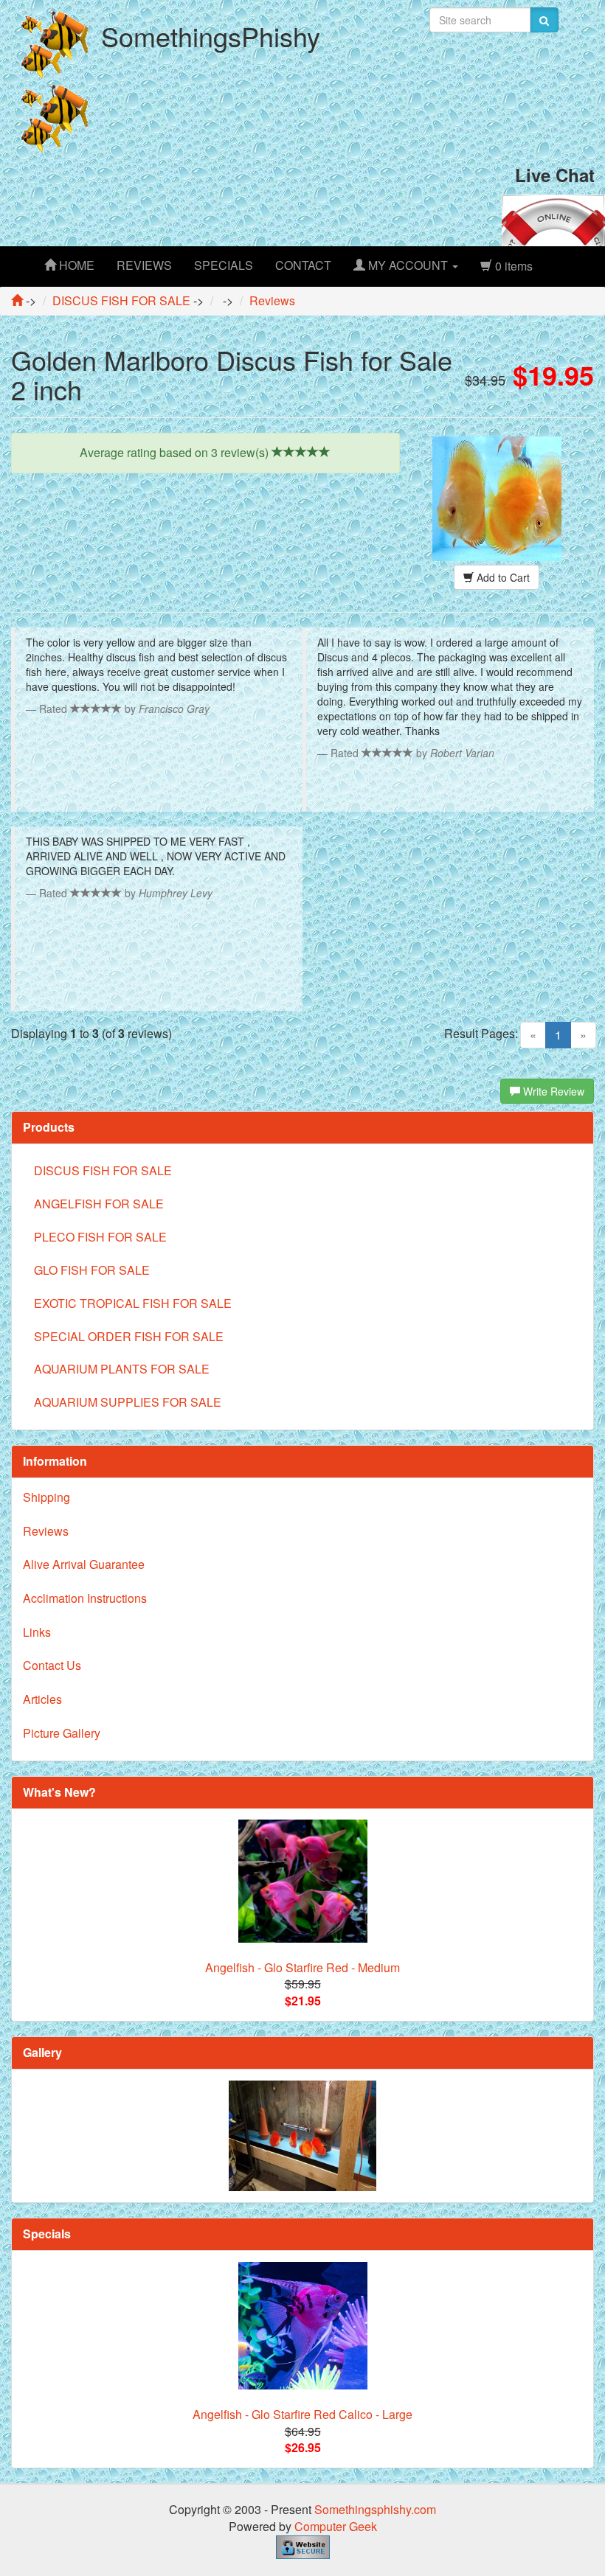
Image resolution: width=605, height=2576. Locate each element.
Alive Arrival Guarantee (84, 1564)
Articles (42, 1699)
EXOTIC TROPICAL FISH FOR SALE (133, 1303)
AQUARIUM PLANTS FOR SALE (122, 1369)
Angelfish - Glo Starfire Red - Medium (302, 1967)
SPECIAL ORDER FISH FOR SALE (129, 1336)
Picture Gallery (62, 1733)
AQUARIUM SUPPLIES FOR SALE (128, 1402)
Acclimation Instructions (85, 1598)
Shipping (46, 1497)
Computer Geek (336, 2526)
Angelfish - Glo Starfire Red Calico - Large (302, 2414)
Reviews (46, 1531)
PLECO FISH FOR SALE (100, 1237)
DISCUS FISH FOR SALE (103, 1170)
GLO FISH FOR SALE (92, 1270)
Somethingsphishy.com (375, 2509)
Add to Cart (502, 577)
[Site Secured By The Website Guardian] (303, 2545)
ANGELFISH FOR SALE (99, 1204)
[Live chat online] (553, 219)
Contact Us (52, 1665)
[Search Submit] (544, 20)
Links (37, 1632)
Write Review (552, 1091)
